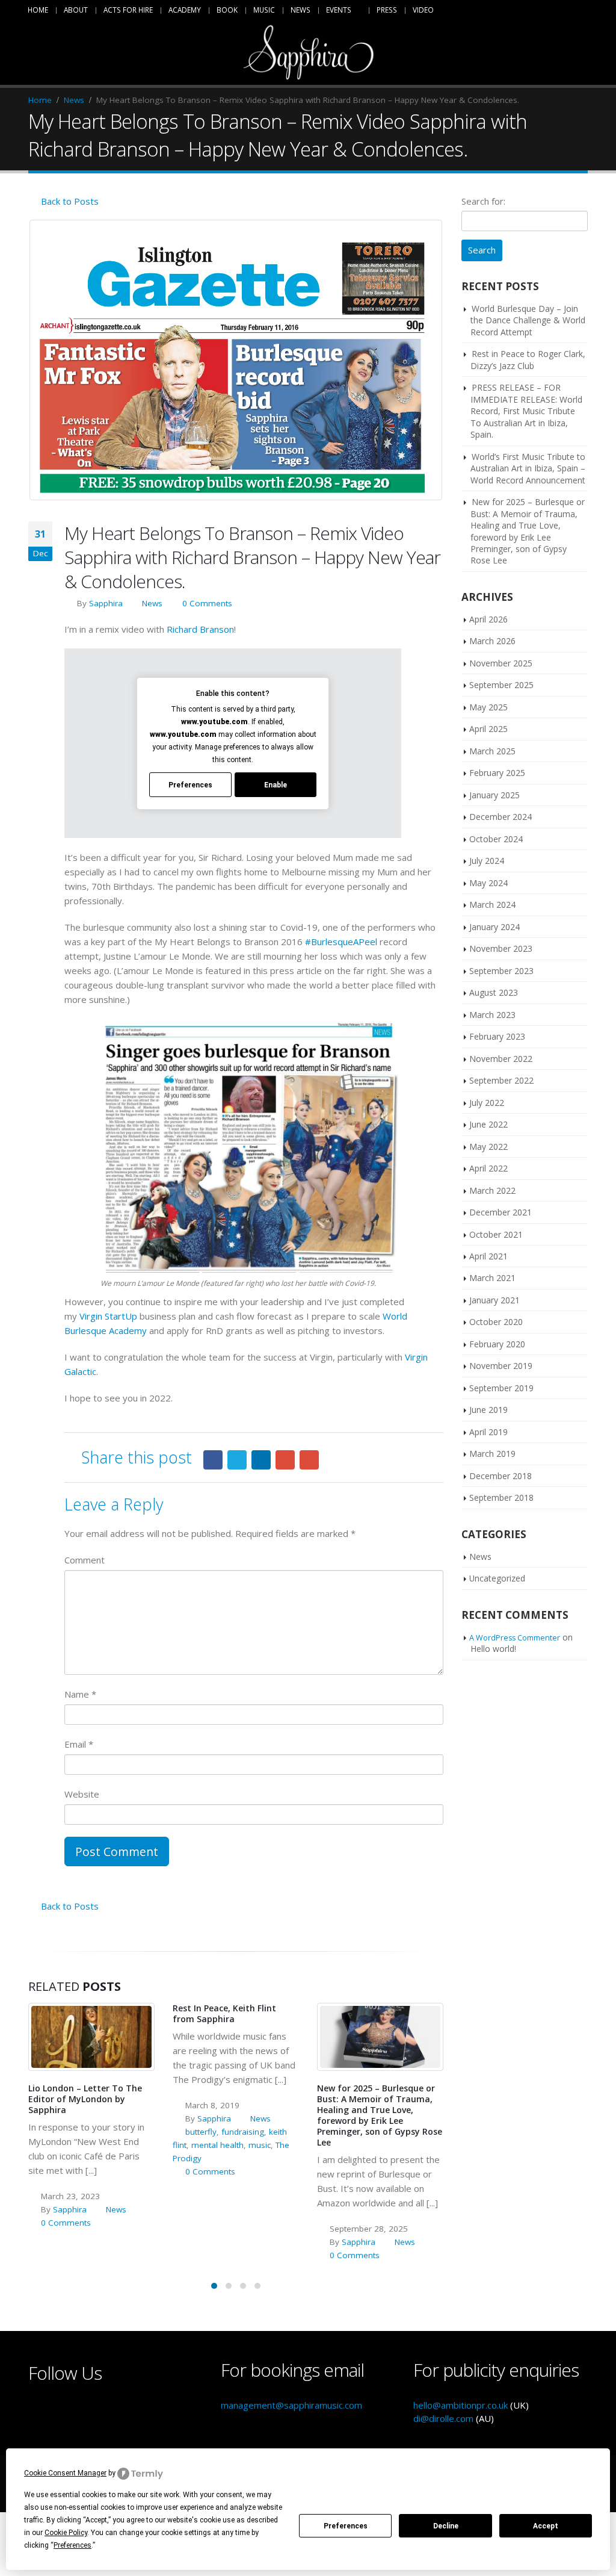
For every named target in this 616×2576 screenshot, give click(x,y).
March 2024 (492, 905)
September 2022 (501, 1080)
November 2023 (501, 948)
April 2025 (488, 729)
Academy (185, 10)
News (300, 10)
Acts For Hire (128, 10)
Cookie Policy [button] (66, 2533)
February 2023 (497, 1036)
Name (80, 1694)
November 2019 (501, 1366)
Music (264, 10)
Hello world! (493, 1649)
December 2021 (500, 1212)
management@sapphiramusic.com (291, 2405)
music (260, 2145)
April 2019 (488, 1432)
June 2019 (488, 1410)
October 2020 (496, 1322)
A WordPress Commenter (515, 1638)
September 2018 (501, 1497)
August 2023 (494, 992)
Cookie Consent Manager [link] (65, 2473)
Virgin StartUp (108, 1316)
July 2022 (487, 1103)
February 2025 (497, 773)
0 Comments (207, 603)
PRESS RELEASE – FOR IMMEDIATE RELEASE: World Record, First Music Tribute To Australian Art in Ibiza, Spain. (526, 411)
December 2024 (500, 817)
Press (387, 10)
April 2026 (488, 619)
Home (38, 10)
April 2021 (488, 1256)
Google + (285, 1460)
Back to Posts (69, 201)
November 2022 (501, 1059)
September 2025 (501, 685)
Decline (446, 2526)
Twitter (237, 1460)
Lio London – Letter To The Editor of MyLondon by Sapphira (85, 2099)
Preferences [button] (72, 2545)
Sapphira (106, 603)
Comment (85, 1560)
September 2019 (501, 1388)
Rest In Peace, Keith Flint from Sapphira (224, 2013)
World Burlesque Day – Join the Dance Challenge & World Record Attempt (528, 320)
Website (82, 1794)
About (76, 10)
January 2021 (494, 1300)
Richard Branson (200, 629)
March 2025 (492, 751)
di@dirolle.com (443, 2418)
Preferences (346, 2526)
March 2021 (492, 1278)
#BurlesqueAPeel (341, 942)
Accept (546, 2526)
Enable (276, 785)
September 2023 (501, 971)
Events (339, 10)
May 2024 (488, 883)
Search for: (483, 201)
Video (423, 10)
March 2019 (492, 1454)
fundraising (243, 2132)
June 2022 (488, 1124)
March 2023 (492, 1015)
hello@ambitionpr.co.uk (460, 2405)
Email (309, 1460)
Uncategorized (497, 1578)
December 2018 (500, 1476)
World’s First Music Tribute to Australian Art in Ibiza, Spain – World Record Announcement (528, 468)
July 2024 (487, 861)
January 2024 (494, 927)
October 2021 (496, 1234)
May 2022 (488, 1147)
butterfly (201, 2132)
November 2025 (501, 663)
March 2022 (492, 1190)
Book (227, 10)
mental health (217, 2145)
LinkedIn (261, 1460)
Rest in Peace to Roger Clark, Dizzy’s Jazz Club (528, 359)
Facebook (213, 1460)
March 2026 (492, 641)
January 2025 (494, 795)
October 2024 (496, 839)
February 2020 (497, 1344)
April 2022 (488, 1168)
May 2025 (488, 707)
